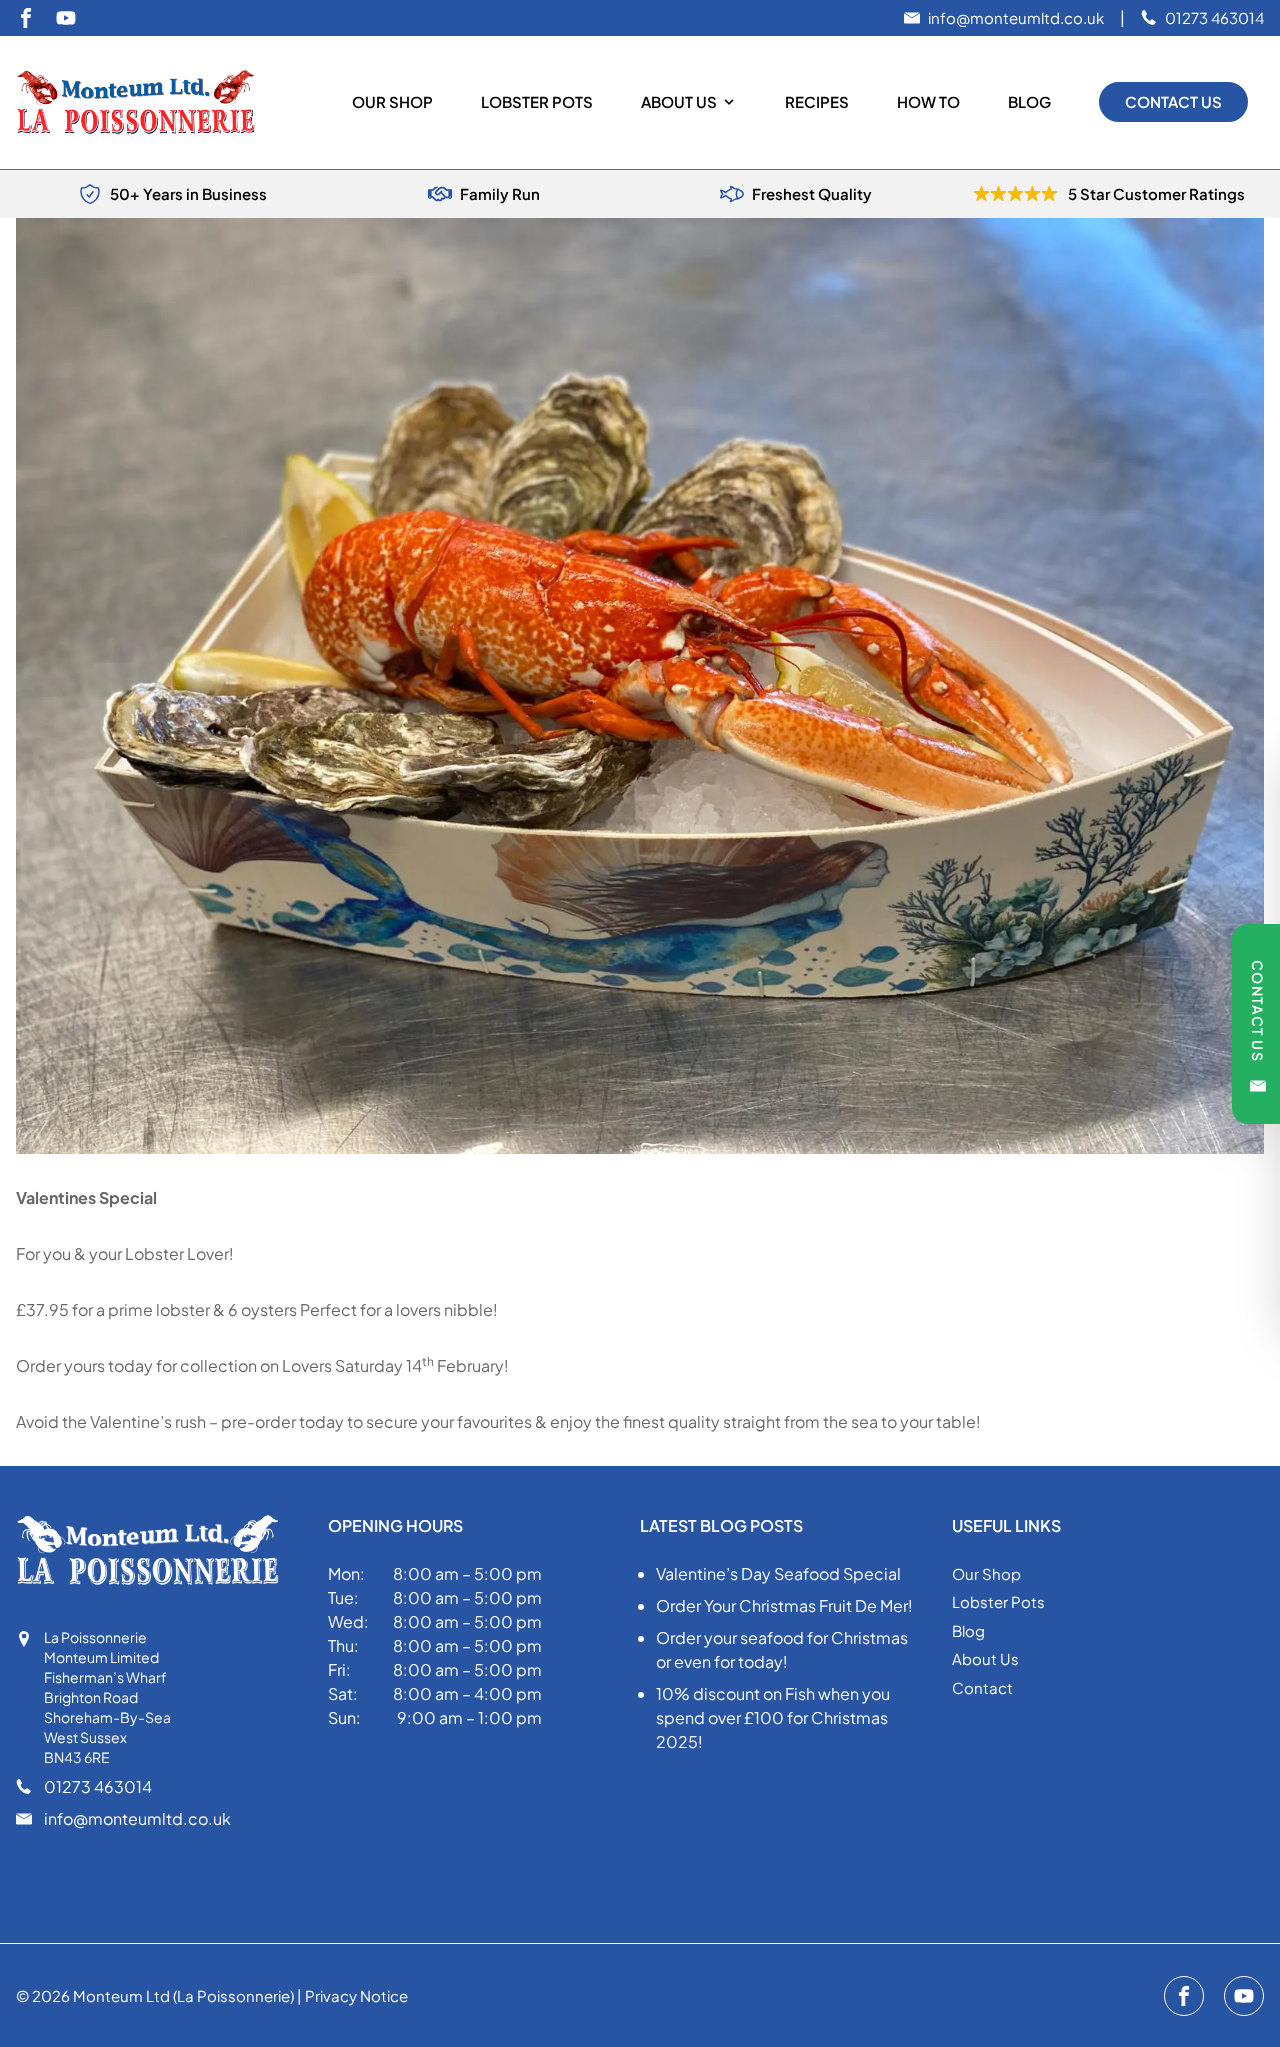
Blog (1029, 101)
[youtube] (66, 18)
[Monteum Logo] (144, 102)
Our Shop (392, 101)
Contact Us (1173, 101)
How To (928, 101)
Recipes (817, 101)
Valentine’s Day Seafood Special (778, 1573)
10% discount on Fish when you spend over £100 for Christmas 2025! (773, 1717)
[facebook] (26, 18)
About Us (679, 101)
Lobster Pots (537, 101)
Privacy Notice (356, 1995)
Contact (982, 1687)
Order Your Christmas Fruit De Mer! (784, 1605)
